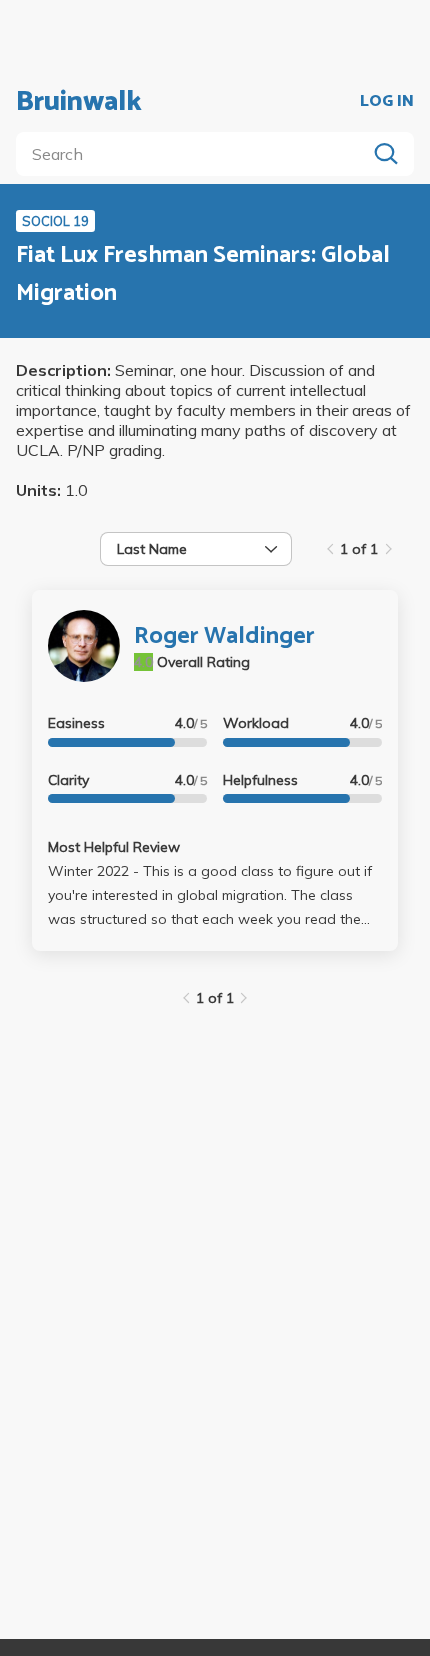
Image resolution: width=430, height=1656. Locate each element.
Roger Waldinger (224, 636)
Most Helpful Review (114, 847)
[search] (195, 154)
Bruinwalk (79, 102)
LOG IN (387, 102)
